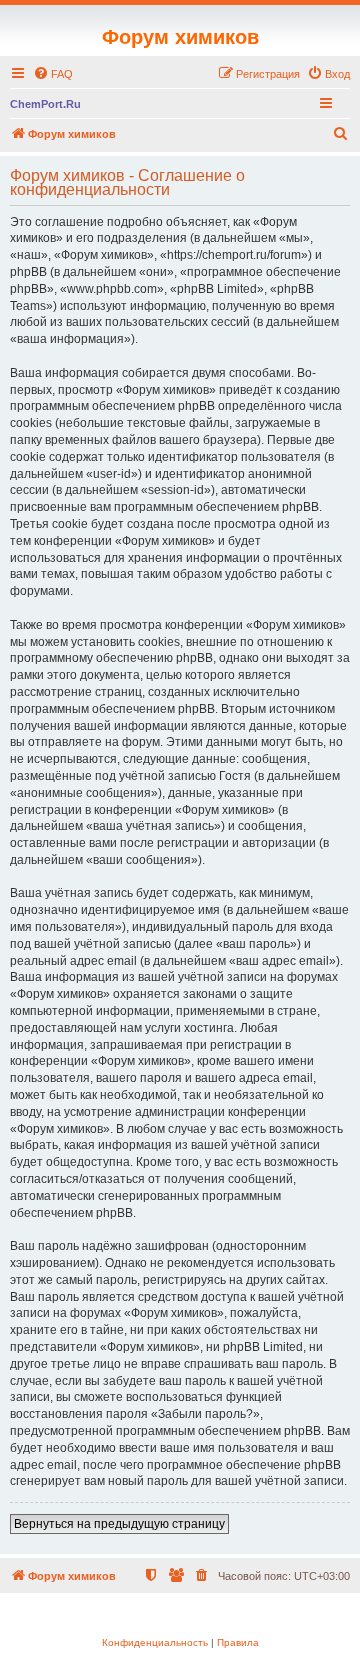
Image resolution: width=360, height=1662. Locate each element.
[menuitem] (53, 74)
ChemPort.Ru (45, 104)
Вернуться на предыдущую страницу (119, 1524)
